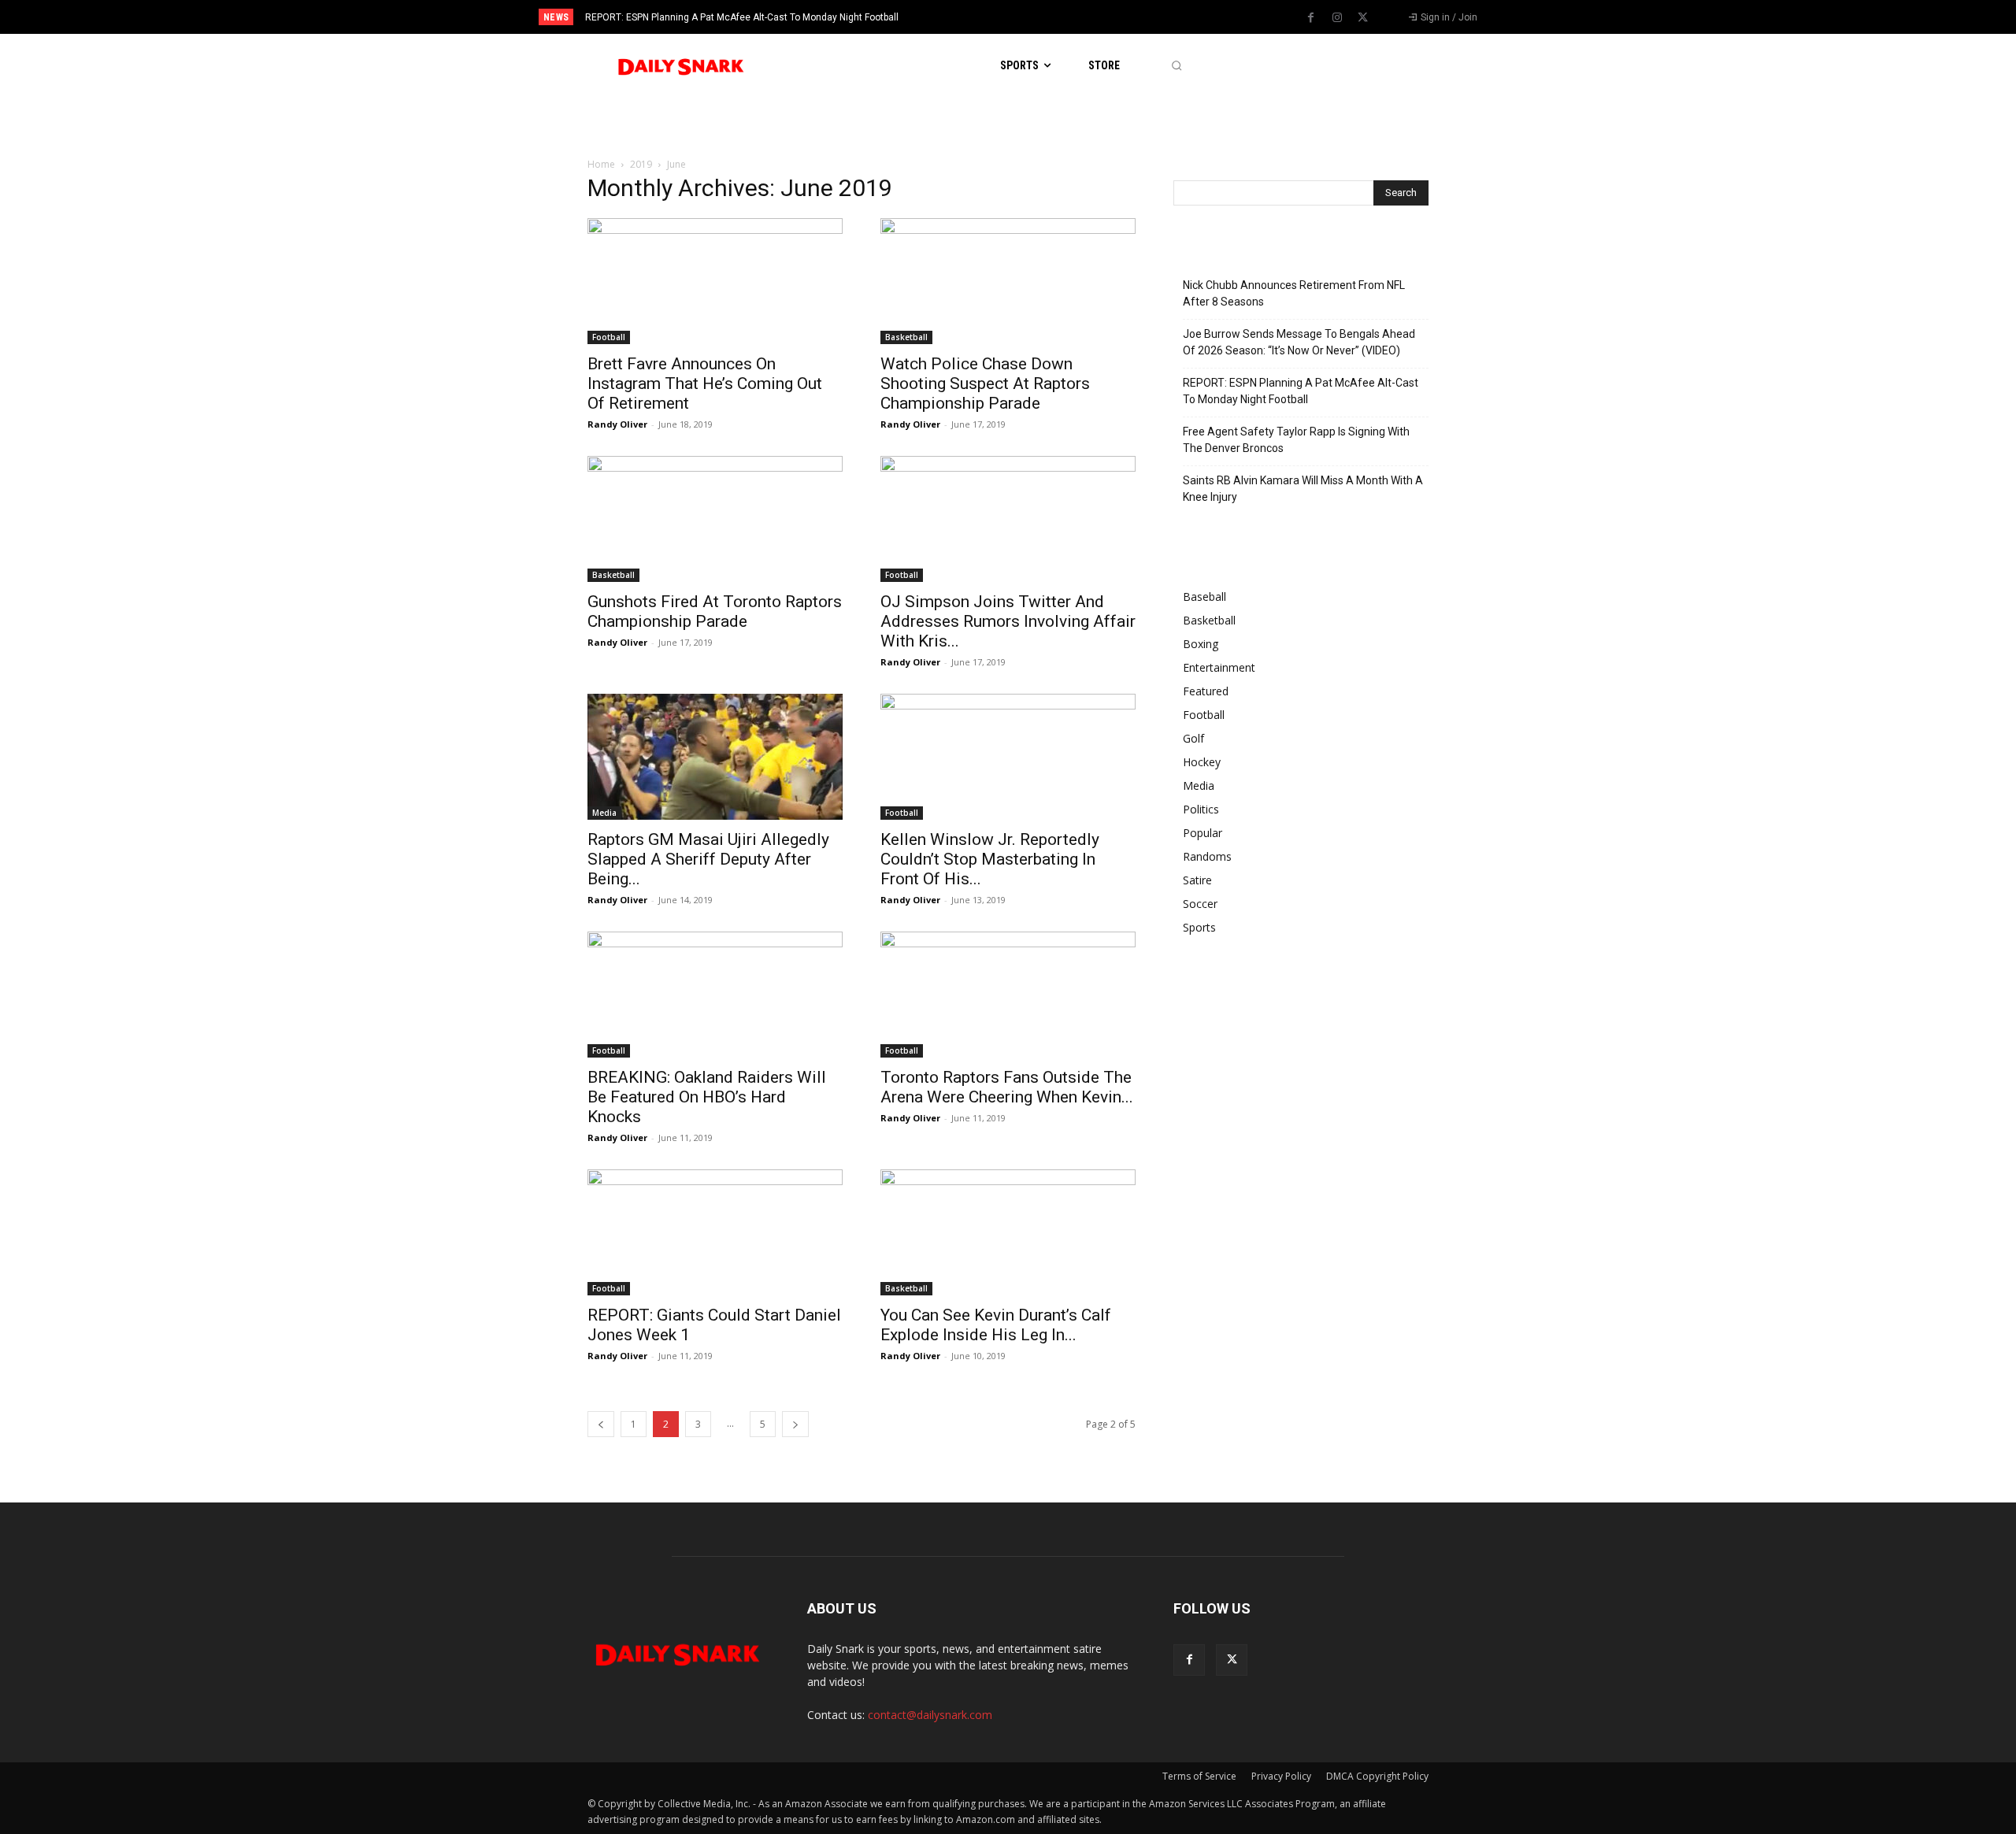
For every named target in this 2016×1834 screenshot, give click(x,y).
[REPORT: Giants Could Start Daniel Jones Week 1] (715, 1232)
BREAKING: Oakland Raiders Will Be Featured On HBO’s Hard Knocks (707, 1097)
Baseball (1204, 597)
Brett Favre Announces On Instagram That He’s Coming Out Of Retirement (705, 383)
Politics (1201, 809)
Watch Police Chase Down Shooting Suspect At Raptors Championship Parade (985, 383)
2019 (641, 164)
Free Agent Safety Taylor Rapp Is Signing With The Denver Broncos (1296, 440)
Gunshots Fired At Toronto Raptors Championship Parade (715, 611)
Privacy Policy (1281, 1776)
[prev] (1035, 17)
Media (604, 813)
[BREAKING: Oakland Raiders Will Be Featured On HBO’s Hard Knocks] (715, 995)
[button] (1176, 66)
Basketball (906, 337)
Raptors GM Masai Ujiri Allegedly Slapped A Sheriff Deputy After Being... (708, 859)
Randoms (1207, 856)
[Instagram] (1337, 18)
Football (609, 337)
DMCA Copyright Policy (1377, 1776)
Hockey (1202, 762)
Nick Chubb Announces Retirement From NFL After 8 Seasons (1294, 293)
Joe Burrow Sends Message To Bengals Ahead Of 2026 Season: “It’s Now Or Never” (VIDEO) (1299, 342)
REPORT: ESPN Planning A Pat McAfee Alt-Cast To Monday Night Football (742, 17)
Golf (1193, 738)
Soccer (1200, 904)
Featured (1206, 691)
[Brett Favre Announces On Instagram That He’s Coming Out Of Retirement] (715, 281)
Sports (1199, 927)
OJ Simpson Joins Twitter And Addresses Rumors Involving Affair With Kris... (1008, 621)
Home (601, 164)
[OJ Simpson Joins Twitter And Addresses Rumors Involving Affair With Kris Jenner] (1008, 519)
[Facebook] (1311, 18)
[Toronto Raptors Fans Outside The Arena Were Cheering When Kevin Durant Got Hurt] (1008, 995)
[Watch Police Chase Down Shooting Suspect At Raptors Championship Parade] (1008, 281)
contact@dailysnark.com (930, 1715)
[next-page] (795, 1424)
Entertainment (1219, 667)
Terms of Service (1199, 1776)
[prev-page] (601, 1424)
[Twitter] (1363, 18)
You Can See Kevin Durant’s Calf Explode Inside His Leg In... (996, 1325)
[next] (1060, 17)
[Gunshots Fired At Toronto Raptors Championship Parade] (715, 519)
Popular (1203, 833)
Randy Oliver (617, 424)
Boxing (1201, 644)
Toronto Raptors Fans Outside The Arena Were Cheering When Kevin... (1007, 1087)
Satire (1197, 880)
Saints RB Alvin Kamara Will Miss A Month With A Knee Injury (1303, 489)
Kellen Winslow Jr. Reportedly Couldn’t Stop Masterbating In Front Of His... (990, 859)
